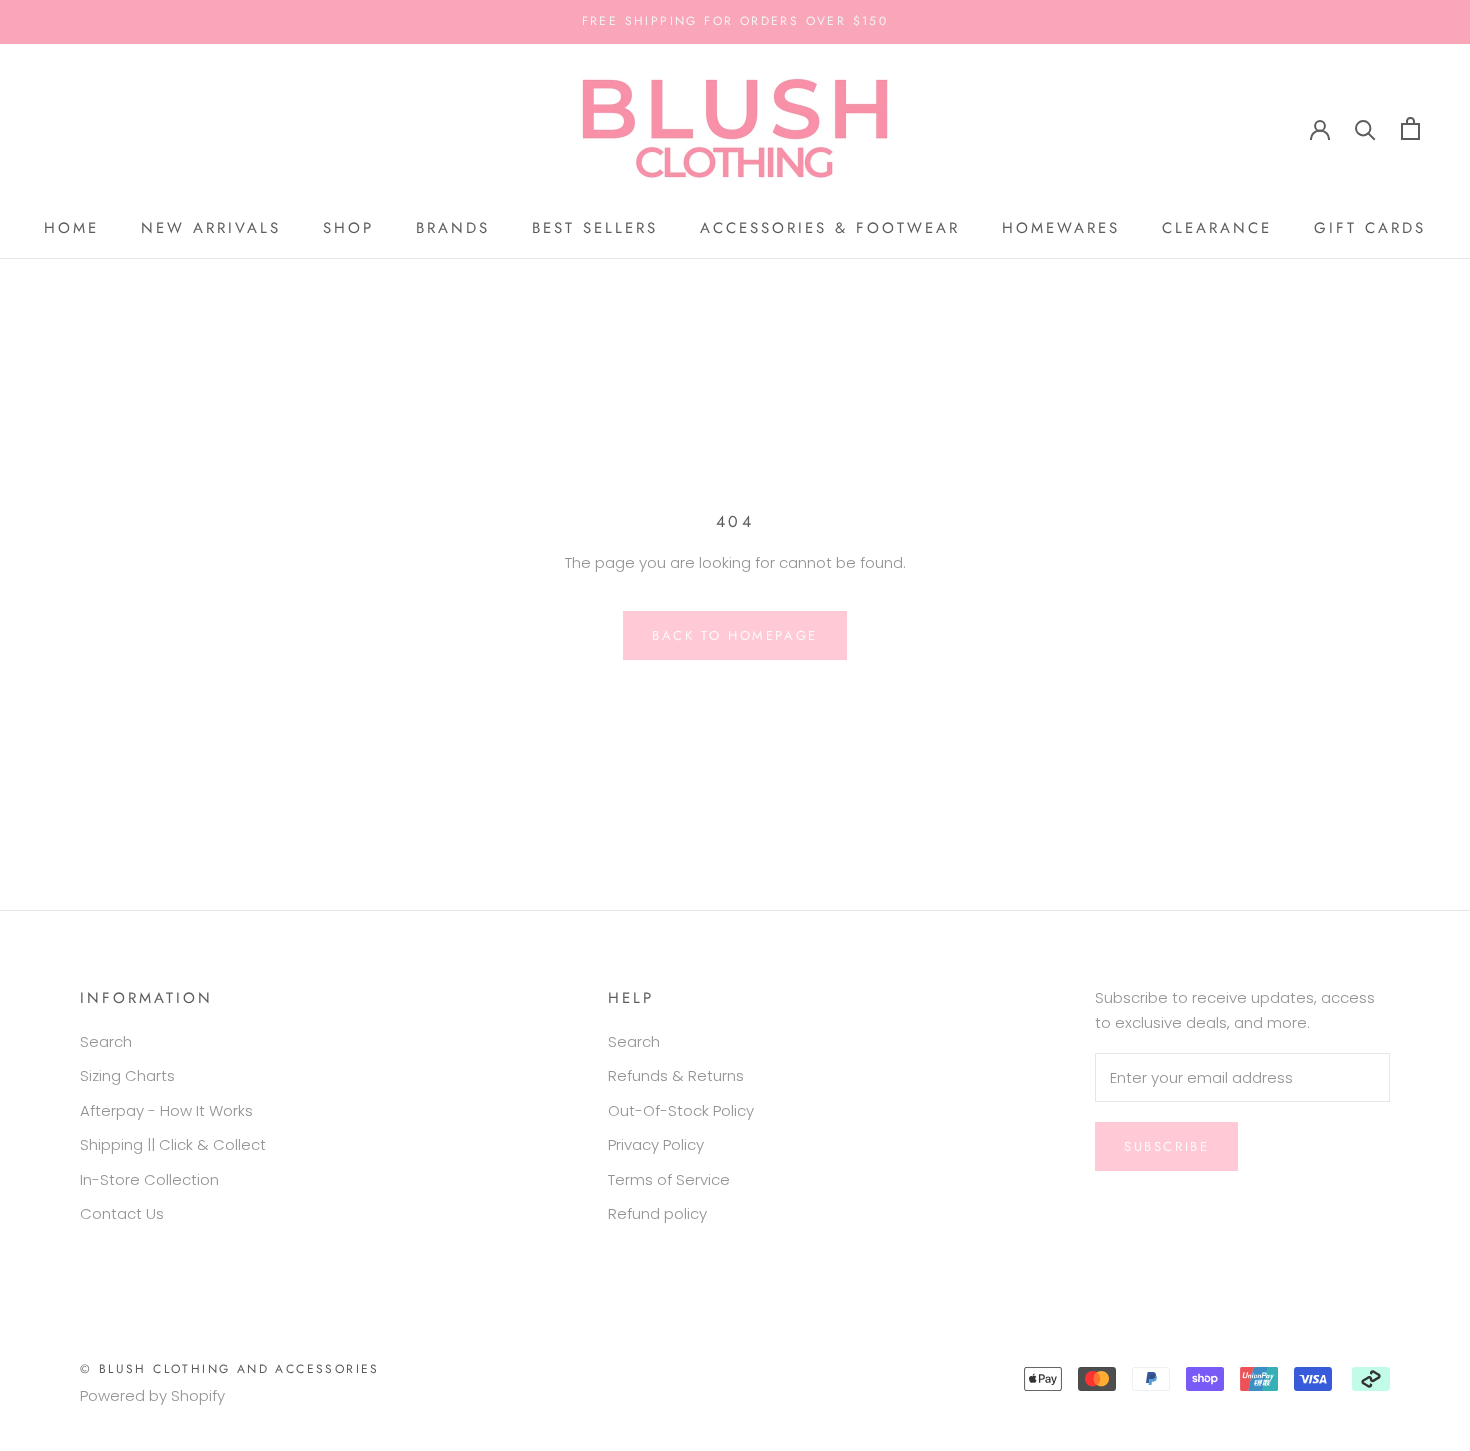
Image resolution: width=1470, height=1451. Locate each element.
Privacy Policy (656, 1144)
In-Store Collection (149, 1179)
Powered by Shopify (152, 1395)
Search (106, 1041)
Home (71, 228)
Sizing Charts (127, 1075)
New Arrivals (211, 228)
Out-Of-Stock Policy (681, 1110)
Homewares (1061, 228)
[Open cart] (1410, 128)
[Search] (1365, 128)
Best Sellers (595, 228)
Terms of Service (669, 1179)
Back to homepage (735, 635)
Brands (453, 228)
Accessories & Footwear (830, 228)
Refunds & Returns (676, 1075)
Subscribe (1166, 1146)
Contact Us (122, 1213)
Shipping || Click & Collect (173, 1144)
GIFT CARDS (1370, 228)
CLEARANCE (1217, 228)
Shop (348, 228)
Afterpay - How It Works (166, 1110)
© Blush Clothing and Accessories (230, 1369)
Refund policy (657, 1213)
